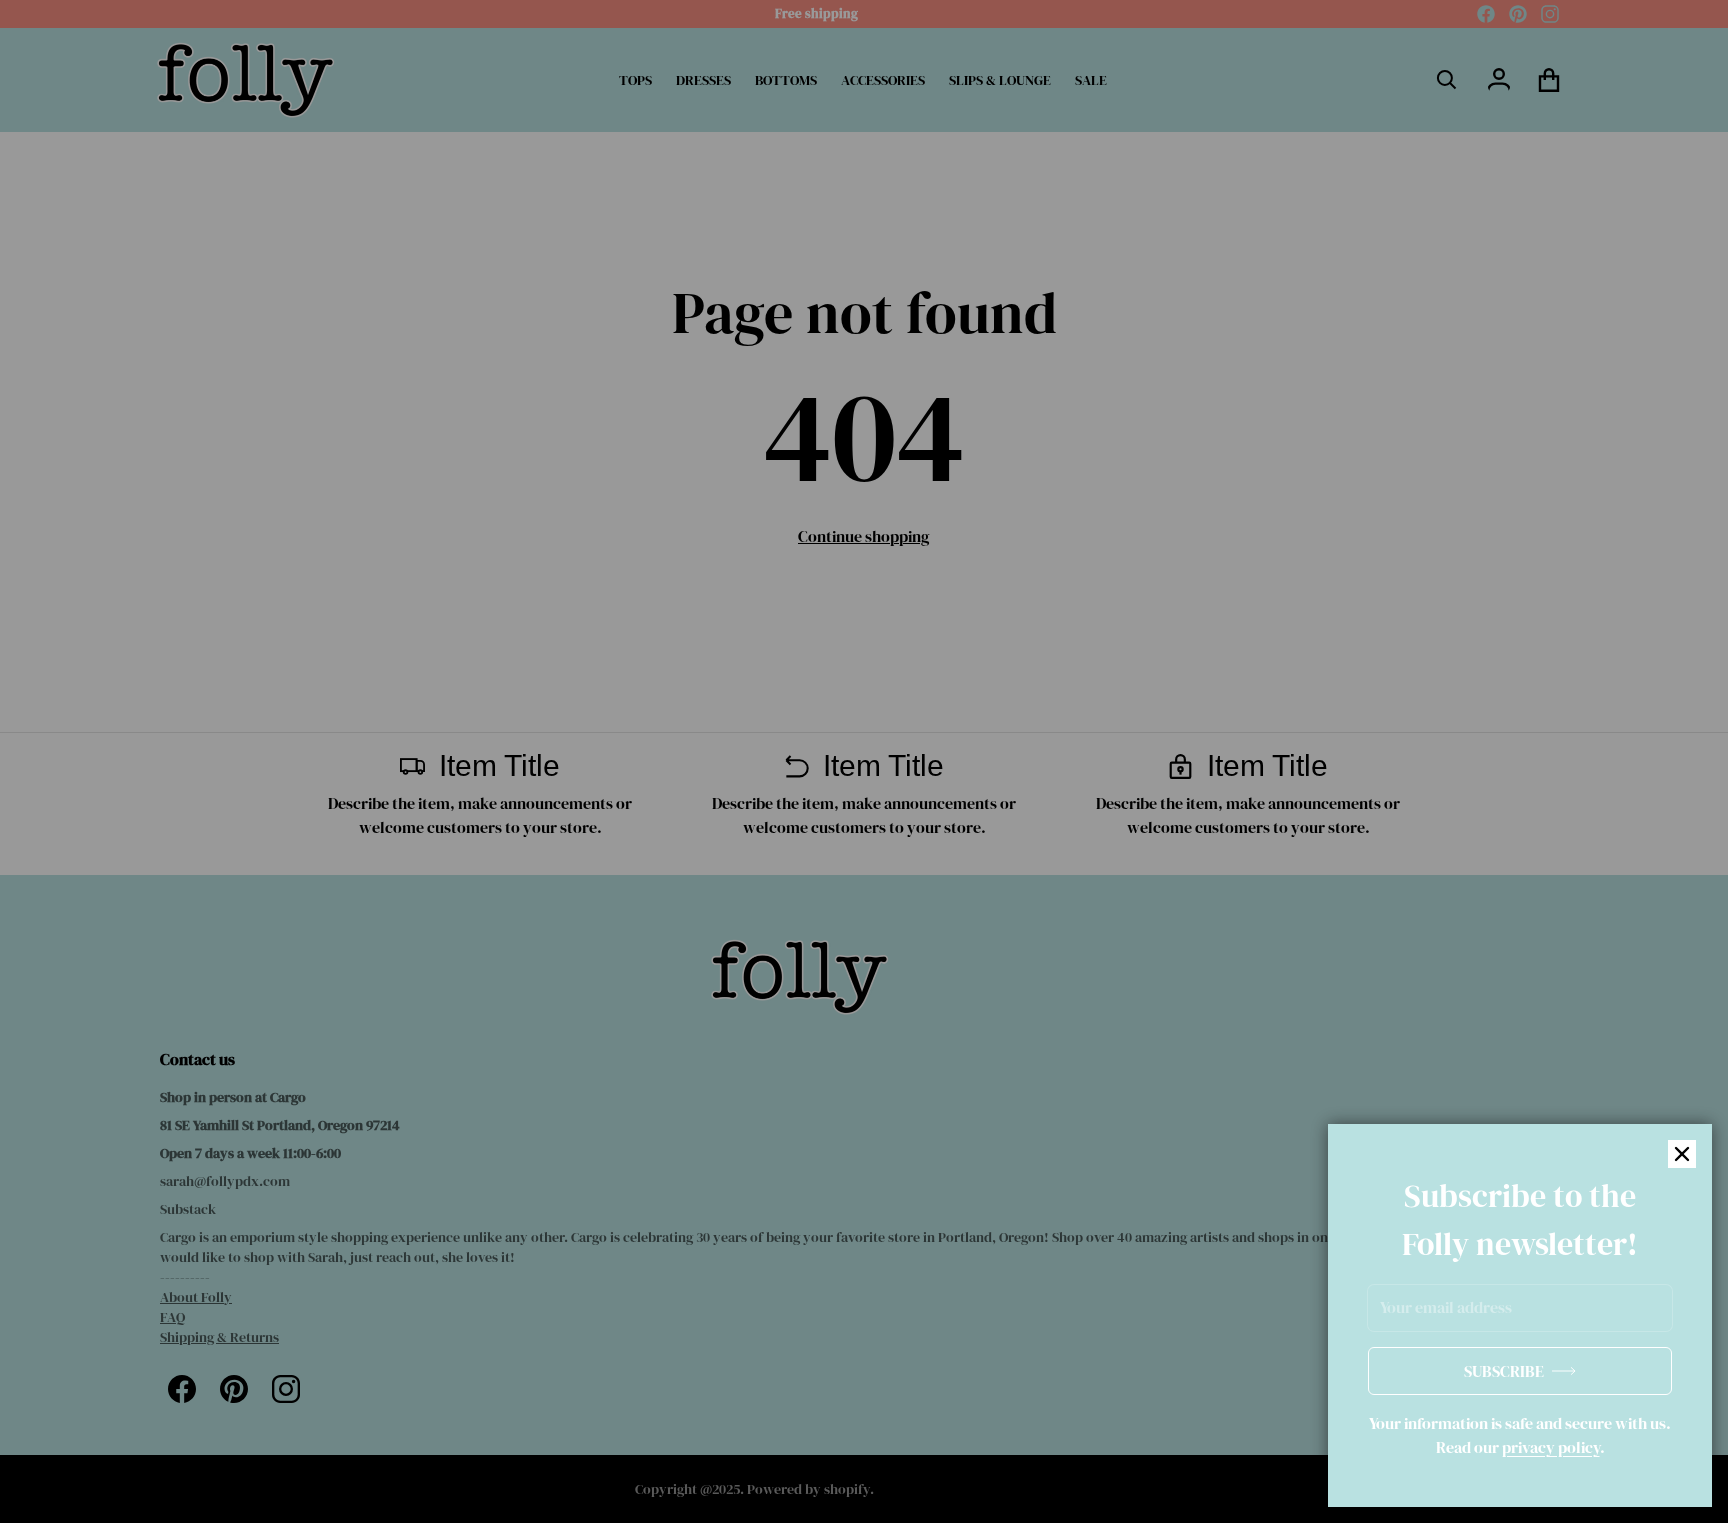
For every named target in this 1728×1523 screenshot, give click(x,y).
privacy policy (1551, 1447)
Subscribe (1504, 1371)
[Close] (1682, 1154)
